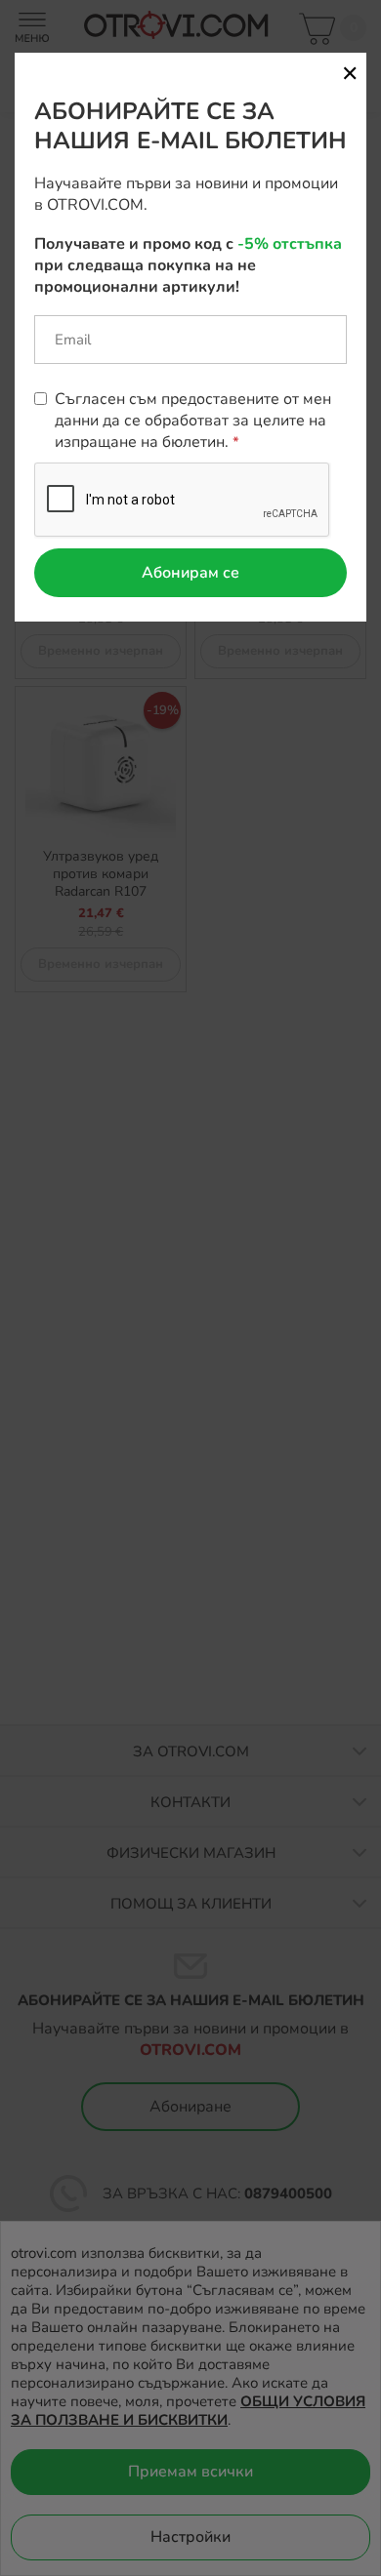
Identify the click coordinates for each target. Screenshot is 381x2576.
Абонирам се (190, 573)
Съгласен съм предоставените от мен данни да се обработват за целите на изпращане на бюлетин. (193, 421)
